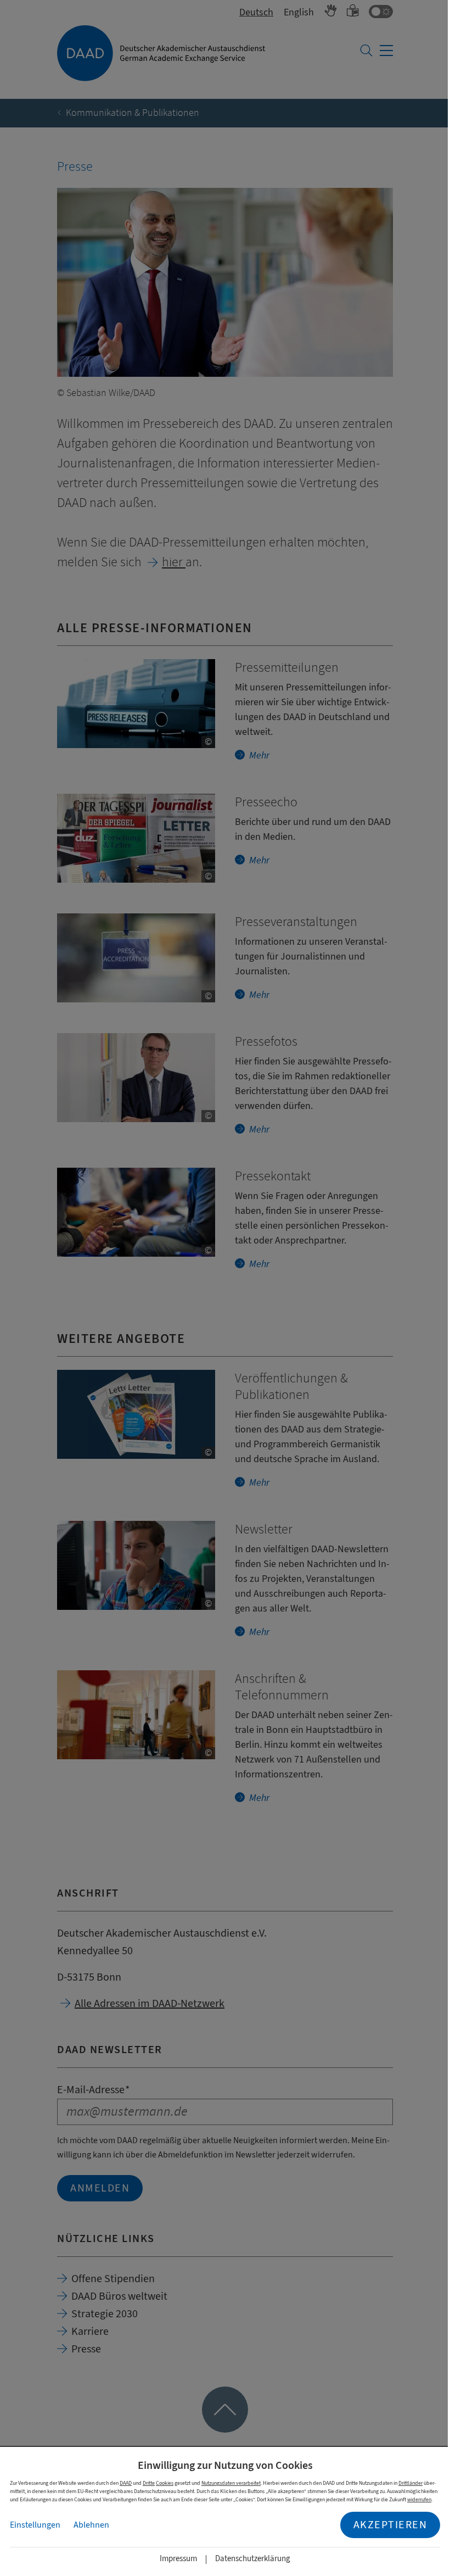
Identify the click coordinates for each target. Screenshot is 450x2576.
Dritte (149, 2483)
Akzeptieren (390, 2525)
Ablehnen (91, 2525)
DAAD (126, 2483)
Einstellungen (35, 2525)
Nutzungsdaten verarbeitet (231, 2483)
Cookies (165, 2483)
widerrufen (419, 2499)
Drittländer (410, 2483)
